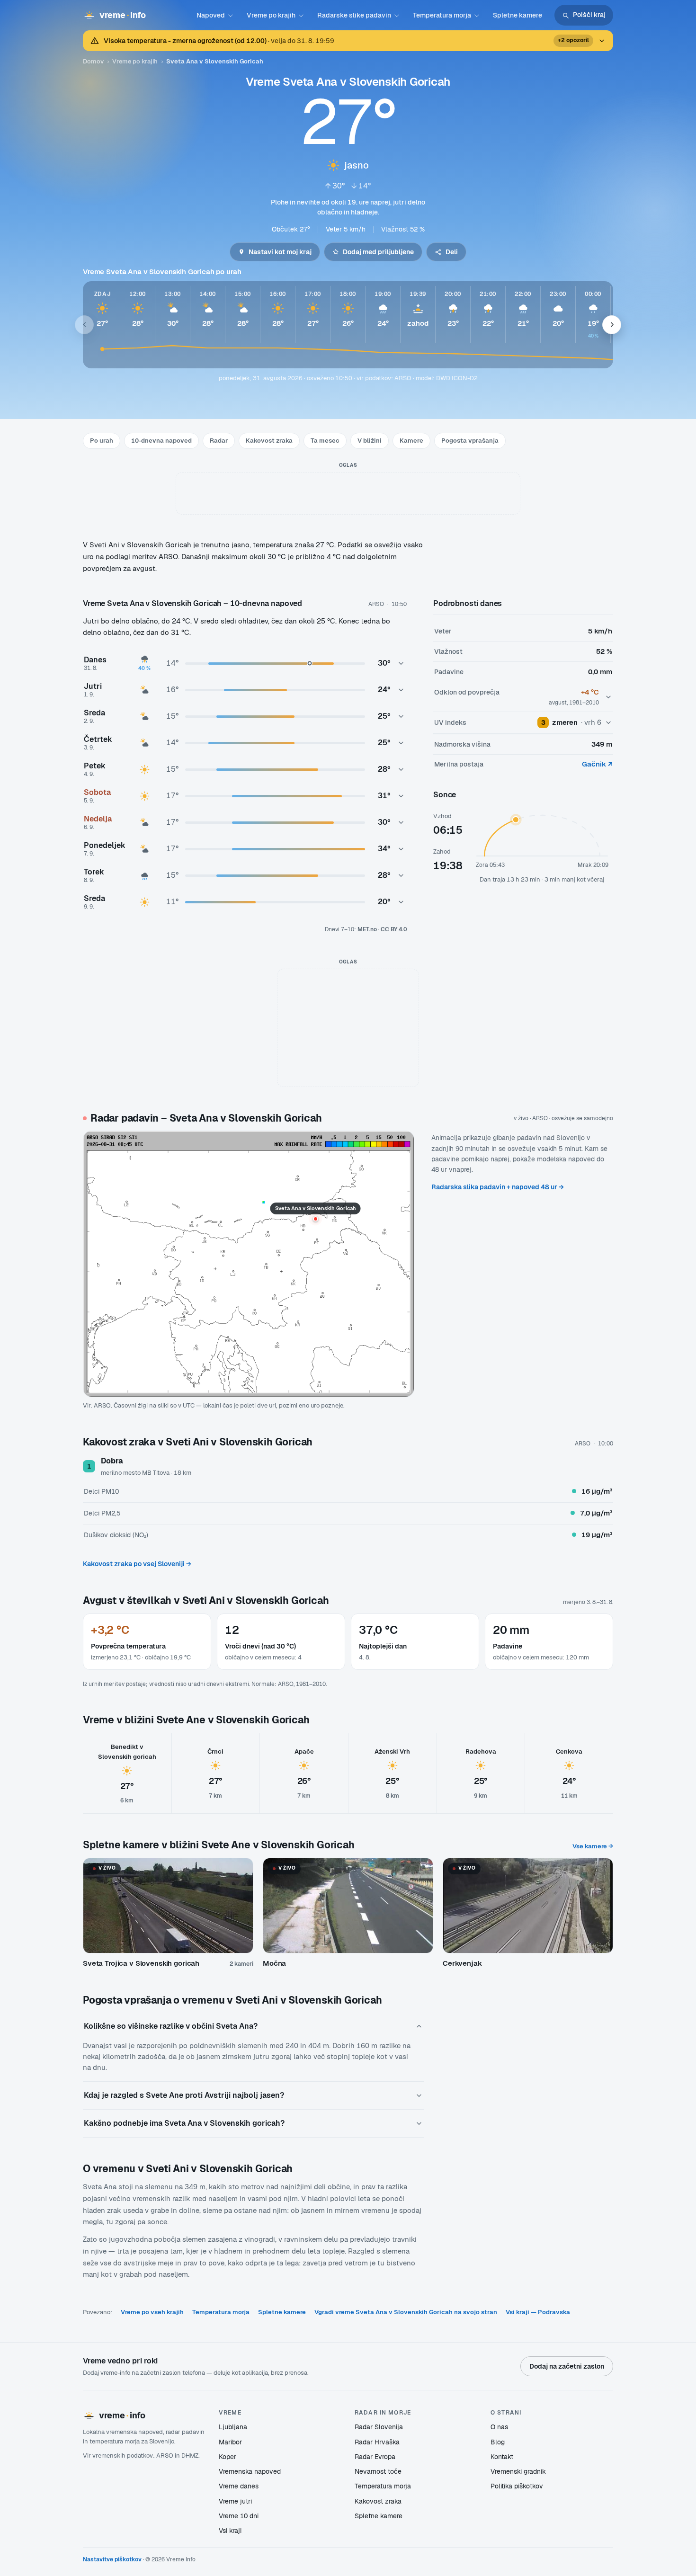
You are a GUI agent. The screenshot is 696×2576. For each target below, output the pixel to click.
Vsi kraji (230, 2531)
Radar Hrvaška (377, 2442)
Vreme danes (239, 2486)
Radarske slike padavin (354, 15)
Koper (228, 2457)
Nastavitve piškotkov (112, 2559)
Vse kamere (593, 1846)
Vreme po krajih (271, 15)
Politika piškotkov (517, 2486)
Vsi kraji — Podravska (538, 2312)
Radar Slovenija (379, 2427)
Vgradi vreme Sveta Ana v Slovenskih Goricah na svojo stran (406, 2312)
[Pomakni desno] (612, 325)
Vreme (230, 2412)
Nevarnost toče (378, 2471)
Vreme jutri (235, 2501)
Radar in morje (383, 2412)
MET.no (367, 929)
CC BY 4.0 (394, 929)
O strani (506, 2412)
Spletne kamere (518, 15)
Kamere (411, 441)
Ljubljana (233, 2427)
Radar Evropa (375, 2457)
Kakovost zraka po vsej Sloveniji (137, 1564)
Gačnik (597, 764)
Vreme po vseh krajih (152, 2312)
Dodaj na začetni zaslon (567, 2366)
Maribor (230, 2442)
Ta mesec (325, 441)
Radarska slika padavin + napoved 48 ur (498, 1187)
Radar (219, 441)
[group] (348, 325)
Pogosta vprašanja (470, 441)
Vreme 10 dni (239, 2516)
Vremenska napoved (250, 2471)
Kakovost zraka (269, 441)
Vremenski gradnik (518, 2471)
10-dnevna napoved (161, 441)
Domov (93, 61)
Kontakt (502, 2457)
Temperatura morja (442, 15)
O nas (499, 2427)
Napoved (211, 15)
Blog (498, 2442)
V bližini (370, 441)
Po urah (102, 441)
